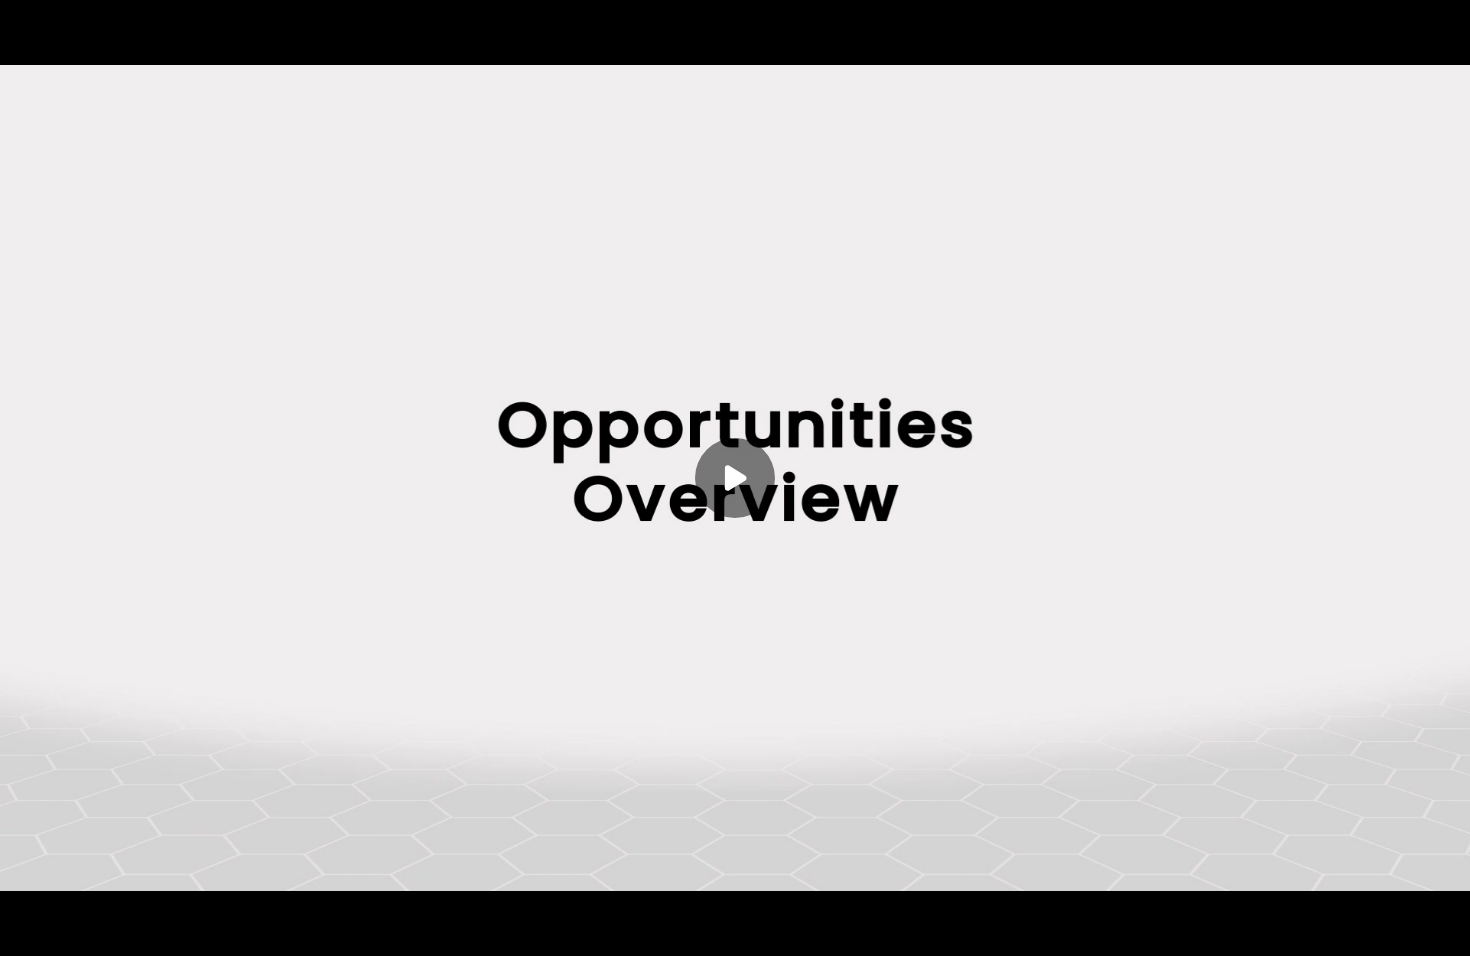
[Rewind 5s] (68, 928)
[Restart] (28, 928)
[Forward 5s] (148, 928)
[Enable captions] (1322, 928)
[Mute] (188, 928)
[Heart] (735, 928)
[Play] (108, 928)
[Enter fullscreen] (1442, 928)
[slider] (735, 898)
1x (1402, 921)
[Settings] (1362, 928)
